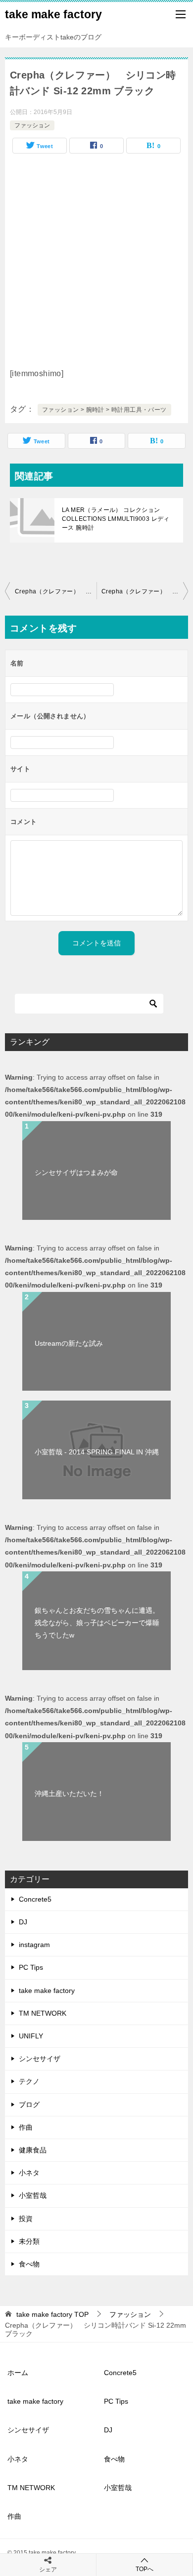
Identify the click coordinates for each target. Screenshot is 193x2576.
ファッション (32, 125)
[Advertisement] (96, 265)
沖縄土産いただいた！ (69, 1794)
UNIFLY (31, 2036)
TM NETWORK (43, 2013)
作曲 (26, 2127)
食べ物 (29, 2264)
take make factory (53, 14)
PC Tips (31, 1967)
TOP (52, 2314)
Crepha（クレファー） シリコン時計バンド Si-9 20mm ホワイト (145, 591)
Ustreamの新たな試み (69, 1343)
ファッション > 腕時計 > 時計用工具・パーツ (104, 410)
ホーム (18, 2373)
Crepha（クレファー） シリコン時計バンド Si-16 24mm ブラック (56, 591)
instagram (34, 1945)
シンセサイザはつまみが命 (76, 1172)
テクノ (29, 2081)
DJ (23, 1922)
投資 (26, 2219)
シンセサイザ (40, 2059)
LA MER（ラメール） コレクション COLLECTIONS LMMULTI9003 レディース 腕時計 (116, 519)
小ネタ (29, 2173)
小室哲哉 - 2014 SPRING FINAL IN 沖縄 (97, 1452)
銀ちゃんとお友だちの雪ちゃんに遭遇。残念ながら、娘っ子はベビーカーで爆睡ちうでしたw (97, 1623)
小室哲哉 (33, 2195)
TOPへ (145, 2569)
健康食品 (33, 2150)
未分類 (29, 2241)
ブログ (29, 2105)
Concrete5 (35, 1899)
